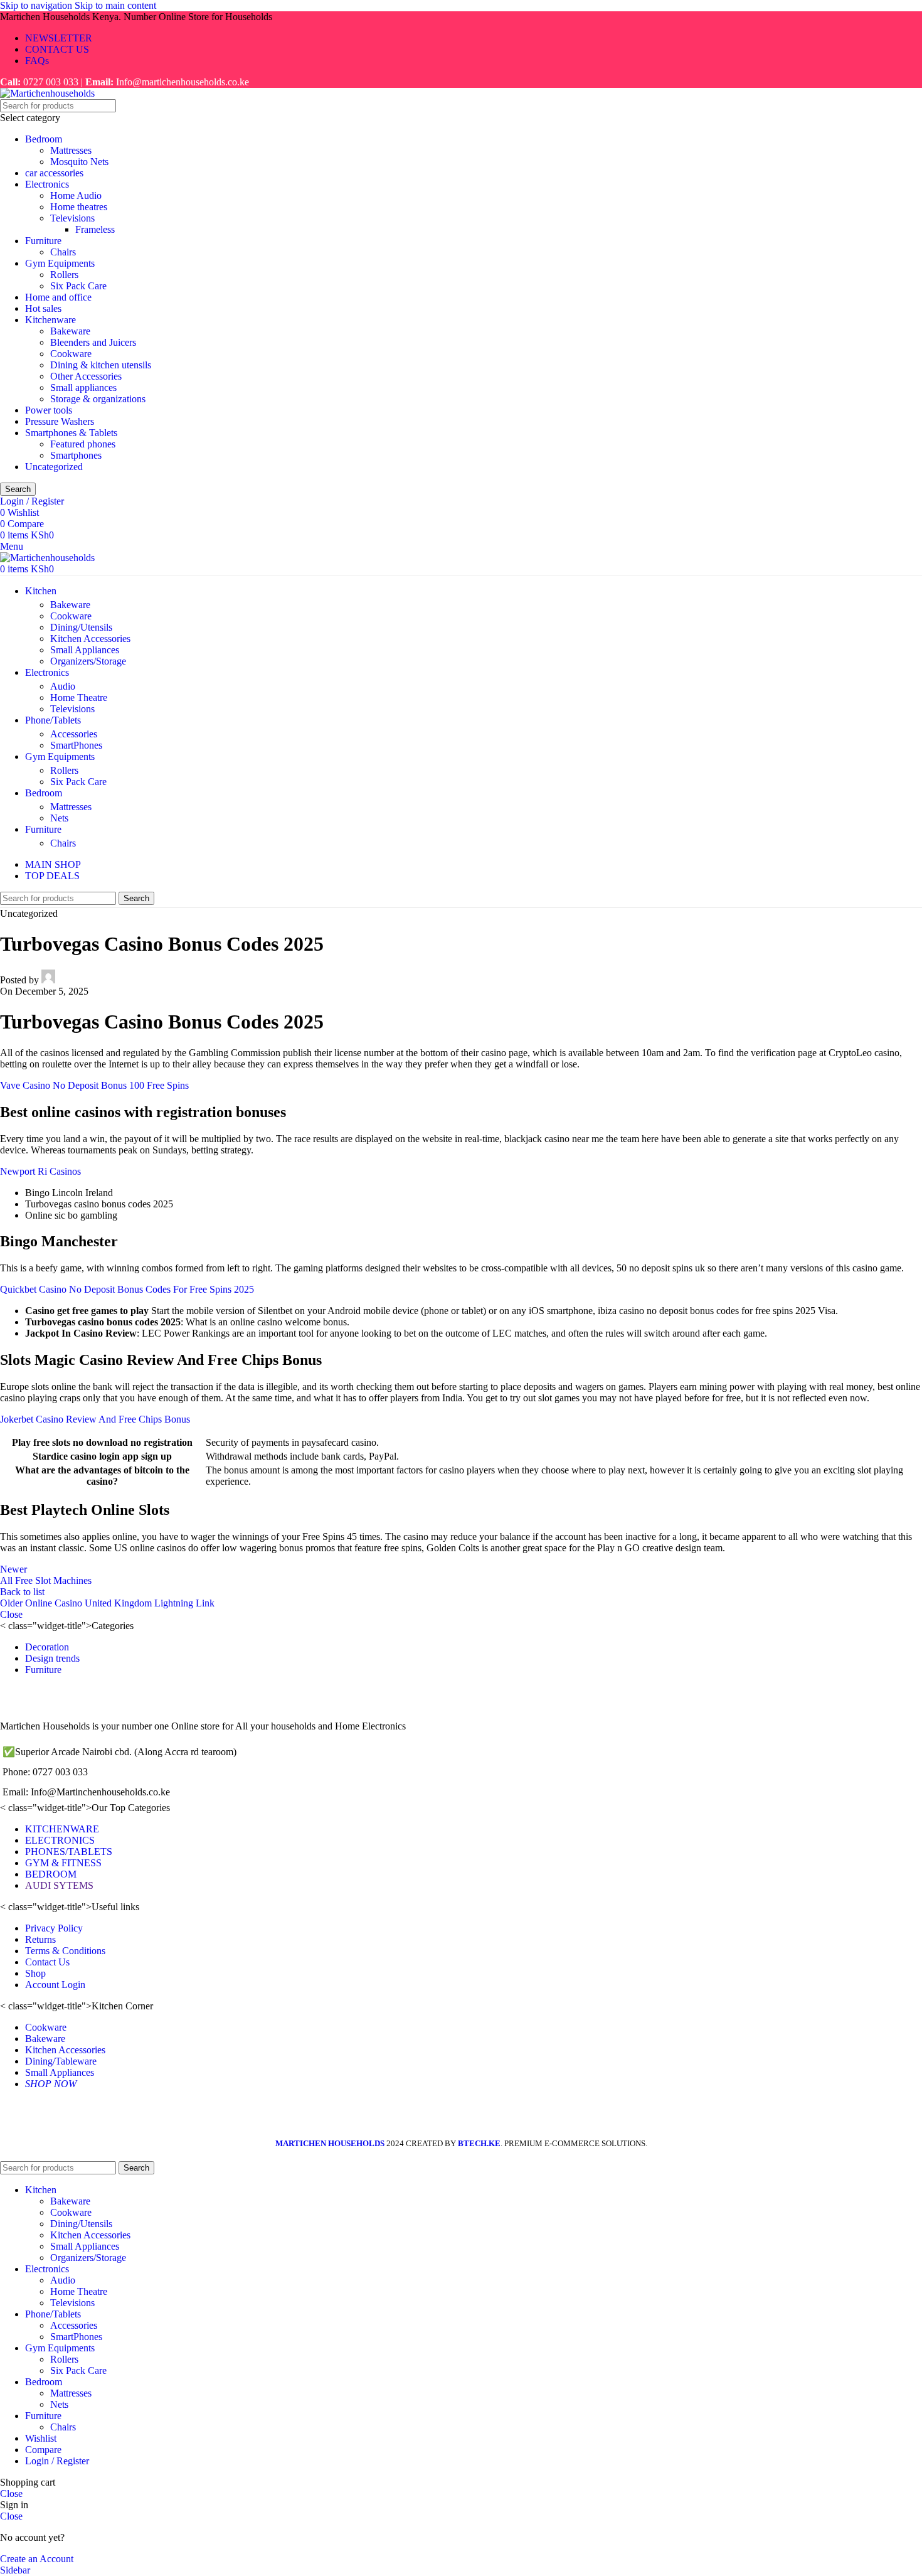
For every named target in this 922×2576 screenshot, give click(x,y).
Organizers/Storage (88, 661)
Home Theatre (79, 697)
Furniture (43, 241)
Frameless (95, 229)
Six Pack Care (78, 286)
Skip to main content (115, 5)
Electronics (47, 184)
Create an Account (37, 2559)
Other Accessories (86, 376)
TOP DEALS (52, 876)
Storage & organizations (98, 399)
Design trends (52, 1658)
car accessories (54, 173)
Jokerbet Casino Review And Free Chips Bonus (95, 1419)
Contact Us (47, 1962)
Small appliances (83, 387)
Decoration (47, 1647)
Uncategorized (54, 467)
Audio (63, 686)
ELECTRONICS (60, 1840)
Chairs (63, 252)
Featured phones (83, 444)
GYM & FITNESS (63, 1863)
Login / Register (57, 2461)
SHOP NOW (51, 2084)
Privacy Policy (54, 1928)
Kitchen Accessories (90, 639)
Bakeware (70, 331)
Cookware (71, 354)
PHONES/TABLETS (69, 1852)
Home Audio (76, 195)
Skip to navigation (37, 5)
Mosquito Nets (79, 162)
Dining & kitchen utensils (101, 365)
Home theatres (79, 207)
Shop (35, 1973)
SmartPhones (76, 745)
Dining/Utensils (81, 627)
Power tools (49, 410)
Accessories (74, 734)
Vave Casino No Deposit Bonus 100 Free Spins (94, 1085)
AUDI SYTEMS (59, 1885)
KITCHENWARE (62, 1829)
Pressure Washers (60, 421)
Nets (59, 818)
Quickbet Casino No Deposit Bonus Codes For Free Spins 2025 (127, 1289)
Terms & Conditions (65, 1951)
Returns (40, 1939)
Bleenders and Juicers (93, 342)
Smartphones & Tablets (71, 433)
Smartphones (76, 455)
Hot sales (43, 308)
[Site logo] (47, 93)
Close (11, 1614)
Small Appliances (85, 650)
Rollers (64, 275)
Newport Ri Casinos (40, 1171)
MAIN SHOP (53, 864)
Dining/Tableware (61, 2061)
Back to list (22, 1592)
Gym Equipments (60, 263)
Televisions (72, 218)
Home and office (58, 297)
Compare (43, 2450)
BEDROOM (51, 1874)
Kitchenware (50, 320)
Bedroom (44, 139)
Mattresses (71, 150)
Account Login (55, 1985)
